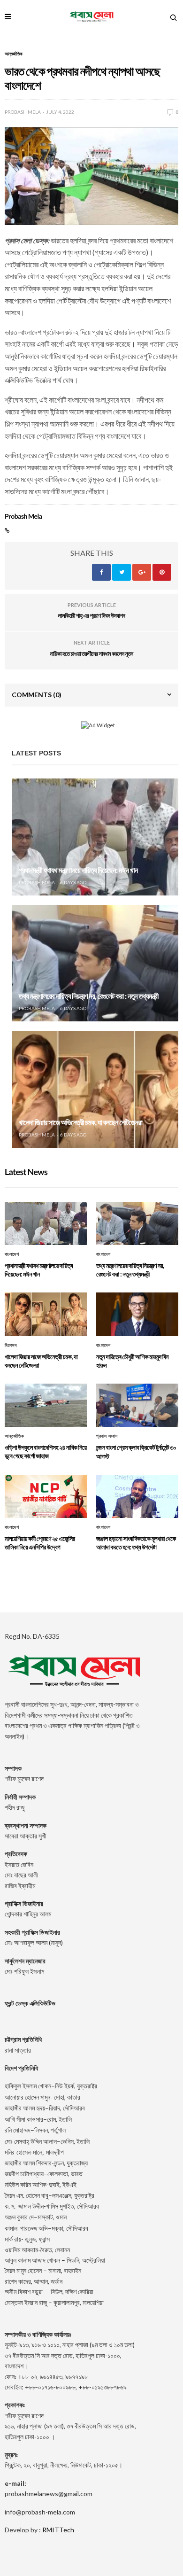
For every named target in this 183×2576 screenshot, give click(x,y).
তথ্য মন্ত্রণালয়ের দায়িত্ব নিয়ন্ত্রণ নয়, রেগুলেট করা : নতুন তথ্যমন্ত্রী (89, 996)
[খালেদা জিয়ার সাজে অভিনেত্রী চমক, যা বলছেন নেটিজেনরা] (95, 1089)
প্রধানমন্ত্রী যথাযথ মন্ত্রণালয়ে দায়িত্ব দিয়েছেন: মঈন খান (78, 870)
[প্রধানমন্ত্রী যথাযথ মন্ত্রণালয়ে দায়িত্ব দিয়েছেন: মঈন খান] (95, 837)
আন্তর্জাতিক (14, 54)
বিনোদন (11, 1346)
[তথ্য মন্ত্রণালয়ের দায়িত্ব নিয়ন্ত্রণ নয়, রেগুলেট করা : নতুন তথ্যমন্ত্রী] (95, 963)
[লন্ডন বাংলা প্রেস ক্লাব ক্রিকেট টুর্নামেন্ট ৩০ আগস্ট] (137, 1405)
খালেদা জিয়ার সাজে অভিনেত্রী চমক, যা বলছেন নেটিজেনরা (80, 1123)
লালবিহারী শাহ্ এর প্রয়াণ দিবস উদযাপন (91, 615)
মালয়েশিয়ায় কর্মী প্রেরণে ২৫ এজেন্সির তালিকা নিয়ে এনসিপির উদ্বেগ (40, 1543)
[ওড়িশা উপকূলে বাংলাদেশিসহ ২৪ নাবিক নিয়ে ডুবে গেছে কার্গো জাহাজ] (46, 1405)
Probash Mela (23, 112)
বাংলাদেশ (12, 1254)
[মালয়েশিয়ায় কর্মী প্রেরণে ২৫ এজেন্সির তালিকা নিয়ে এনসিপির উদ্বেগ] (46, 1496)
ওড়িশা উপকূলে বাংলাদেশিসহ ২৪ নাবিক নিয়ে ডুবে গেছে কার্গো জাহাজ (46, 1451)
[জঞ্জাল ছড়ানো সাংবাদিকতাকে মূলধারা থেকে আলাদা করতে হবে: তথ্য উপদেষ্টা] (137, 1496)
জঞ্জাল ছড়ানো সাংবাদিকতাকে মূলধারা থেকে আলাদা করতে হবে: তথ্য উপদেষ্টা (136, 1543)
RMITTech (58, 2530)
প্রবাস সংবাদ (107, 1436)
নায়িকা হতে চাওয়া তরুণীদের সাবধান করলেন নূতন (91, 654)
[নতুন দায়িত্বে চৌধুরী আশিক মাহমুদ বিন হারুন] (137, 1314)
